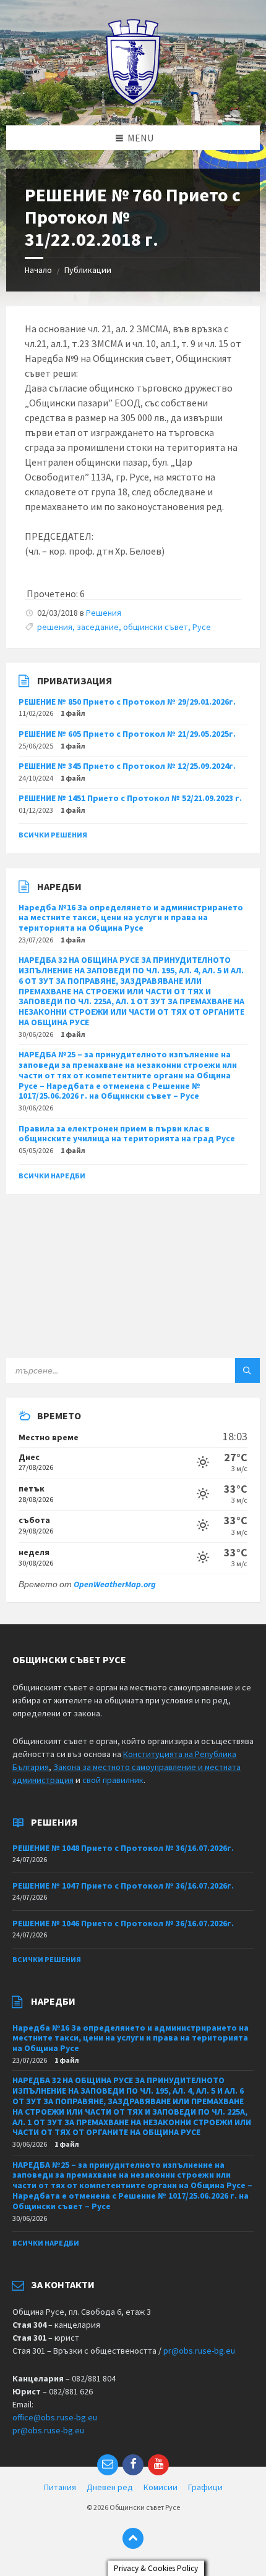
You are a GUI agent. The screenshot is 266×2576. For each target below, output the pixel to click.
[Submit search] (247, 1370)
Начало (38, 270)
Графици (205, 2487)
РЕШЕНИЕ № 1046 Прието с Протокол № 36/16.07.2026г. (123, 1923)
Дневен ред (110, 2487)
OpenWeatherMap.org (115, 1584)
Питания (60, 2487)
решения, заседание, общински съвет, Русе (124, 627)
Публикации (88, 270)
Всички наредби (52, 1176)
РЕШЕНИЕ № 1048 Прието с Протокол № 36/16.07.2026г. (123, 1848)
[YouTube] (158, 2465)
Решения (104, 613)
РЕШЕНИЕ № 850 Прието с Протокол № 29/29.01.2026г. (127, 702)
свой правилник (113, 1780)
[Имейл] (108, 2465)
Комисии (161, 2487)
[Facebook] (133, 2465)
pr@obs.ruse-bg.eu (199, 2351)
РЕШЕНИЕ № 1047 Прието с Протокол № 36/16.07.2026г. (123, 1886)
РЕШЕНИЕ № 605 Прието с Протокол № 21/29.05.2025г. (127, 734)
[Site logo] (133, 101)
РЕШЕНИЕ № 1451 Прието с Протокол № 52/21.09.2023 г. (130, 798)
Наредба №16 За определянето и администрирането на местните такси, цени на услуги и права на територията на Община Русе (131, 918)
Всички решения (53, 835)
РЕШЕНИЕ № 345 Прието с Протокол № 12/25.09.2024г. (127, 766)
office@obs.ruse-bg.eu (55, 2417)
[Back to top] (133, 2538)
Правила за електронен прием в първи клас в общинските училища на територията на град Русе (127, 1134)
